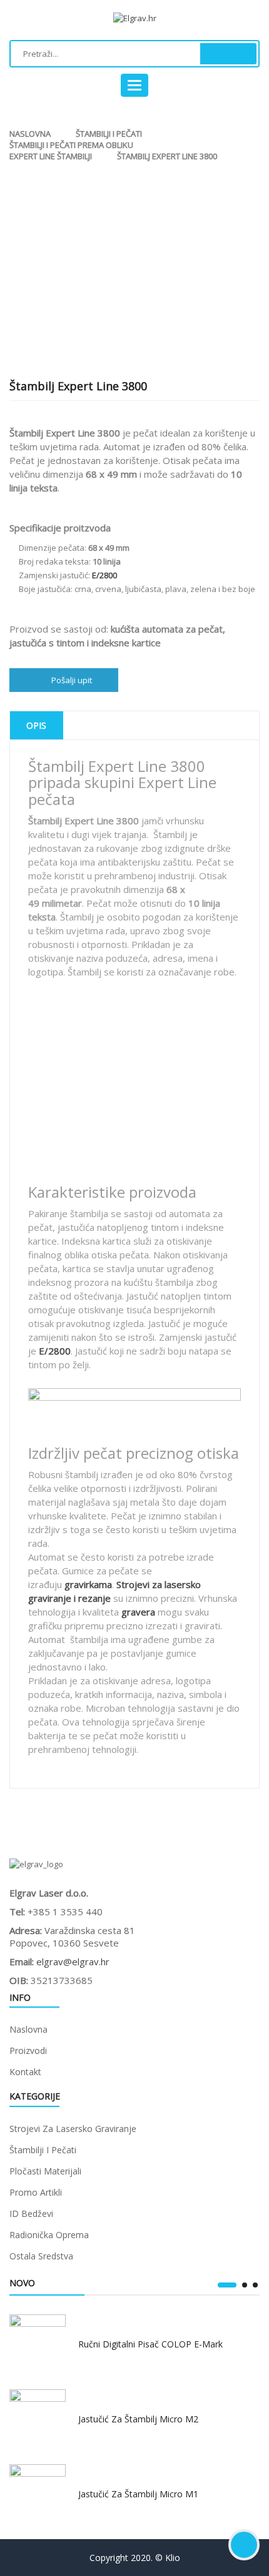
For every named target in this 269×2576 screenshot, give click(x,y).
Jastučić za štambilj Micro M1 (138, 2494)
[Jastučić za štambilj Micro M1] (38, 2492)
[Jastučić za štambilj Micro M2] (38, 2417)
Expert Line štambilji (51, 156)
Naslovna (30, 134)
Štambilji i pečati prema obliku (71, 145)
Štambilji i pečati (109, 134)
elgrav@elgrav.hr (73, 1962)
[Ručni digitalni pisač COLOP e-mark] (38, 2342)
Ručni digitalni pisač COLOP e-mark (150, 2344)
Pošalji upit (72, 680)
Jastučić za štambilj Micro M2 (138, 2419)
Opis (36, 725)
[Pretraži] (228, 54)
